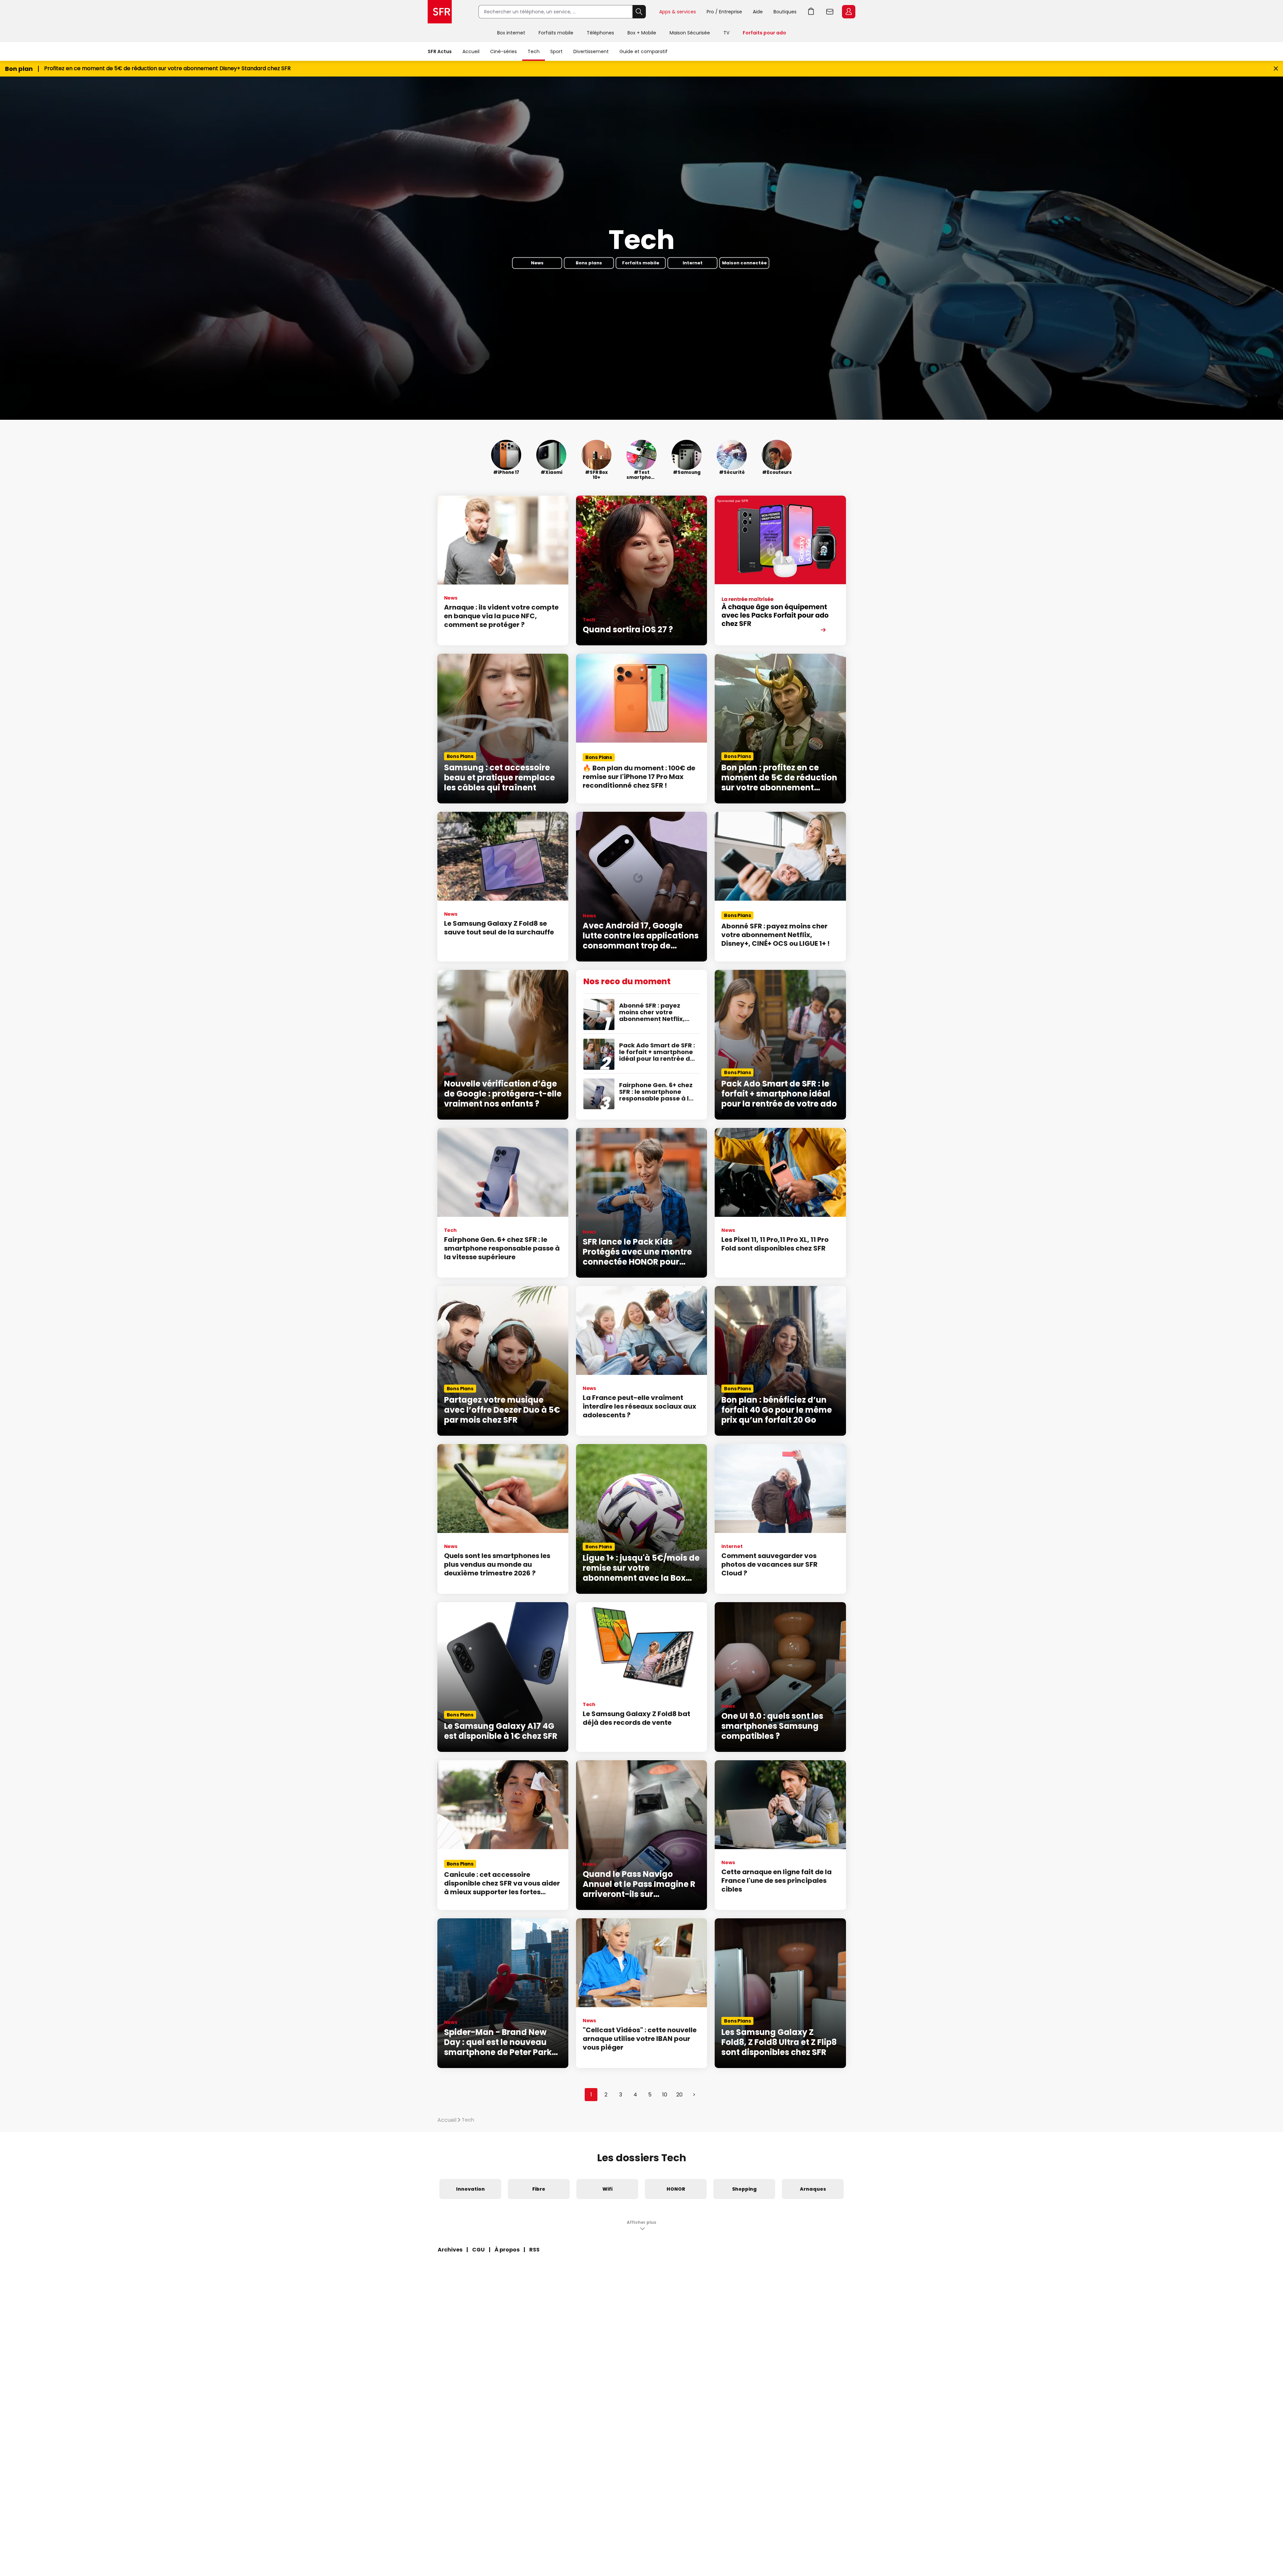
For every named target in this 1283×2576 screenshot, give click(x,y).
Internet (693, 263)
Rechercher (639, 12)
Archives (450, 2250)
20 (679, 2095)
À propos (507, 2250)
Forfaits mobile (556, 33)
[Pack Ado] (780, 570)
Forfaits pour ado (764, 33)
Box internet (511, 33)
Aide (758, 12)
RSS (534, 2250)
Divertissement (591, 51)
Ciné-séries (504, 51)
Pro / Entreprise (724, 12)
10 (665, 2095)
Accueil (471, 51)
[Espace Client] (848, 12)
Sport (556, 51)
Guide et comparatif (644, 51)
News (537, 263)
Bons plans (589, 263)
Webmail (830, 12)
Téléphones (600, 33)
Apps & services (678, 12)
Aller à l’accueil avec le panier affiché (811, 12)
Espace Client (849, 12)
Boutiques (785, 12)
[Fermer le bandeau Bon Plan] (1276, 69)
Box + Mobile (642, 33)
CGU (478, 2250)
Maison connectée (744, 263)
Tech (534, 51)
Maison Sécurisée (690, 33)
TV (726, 33)
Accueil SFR (440, 12)
